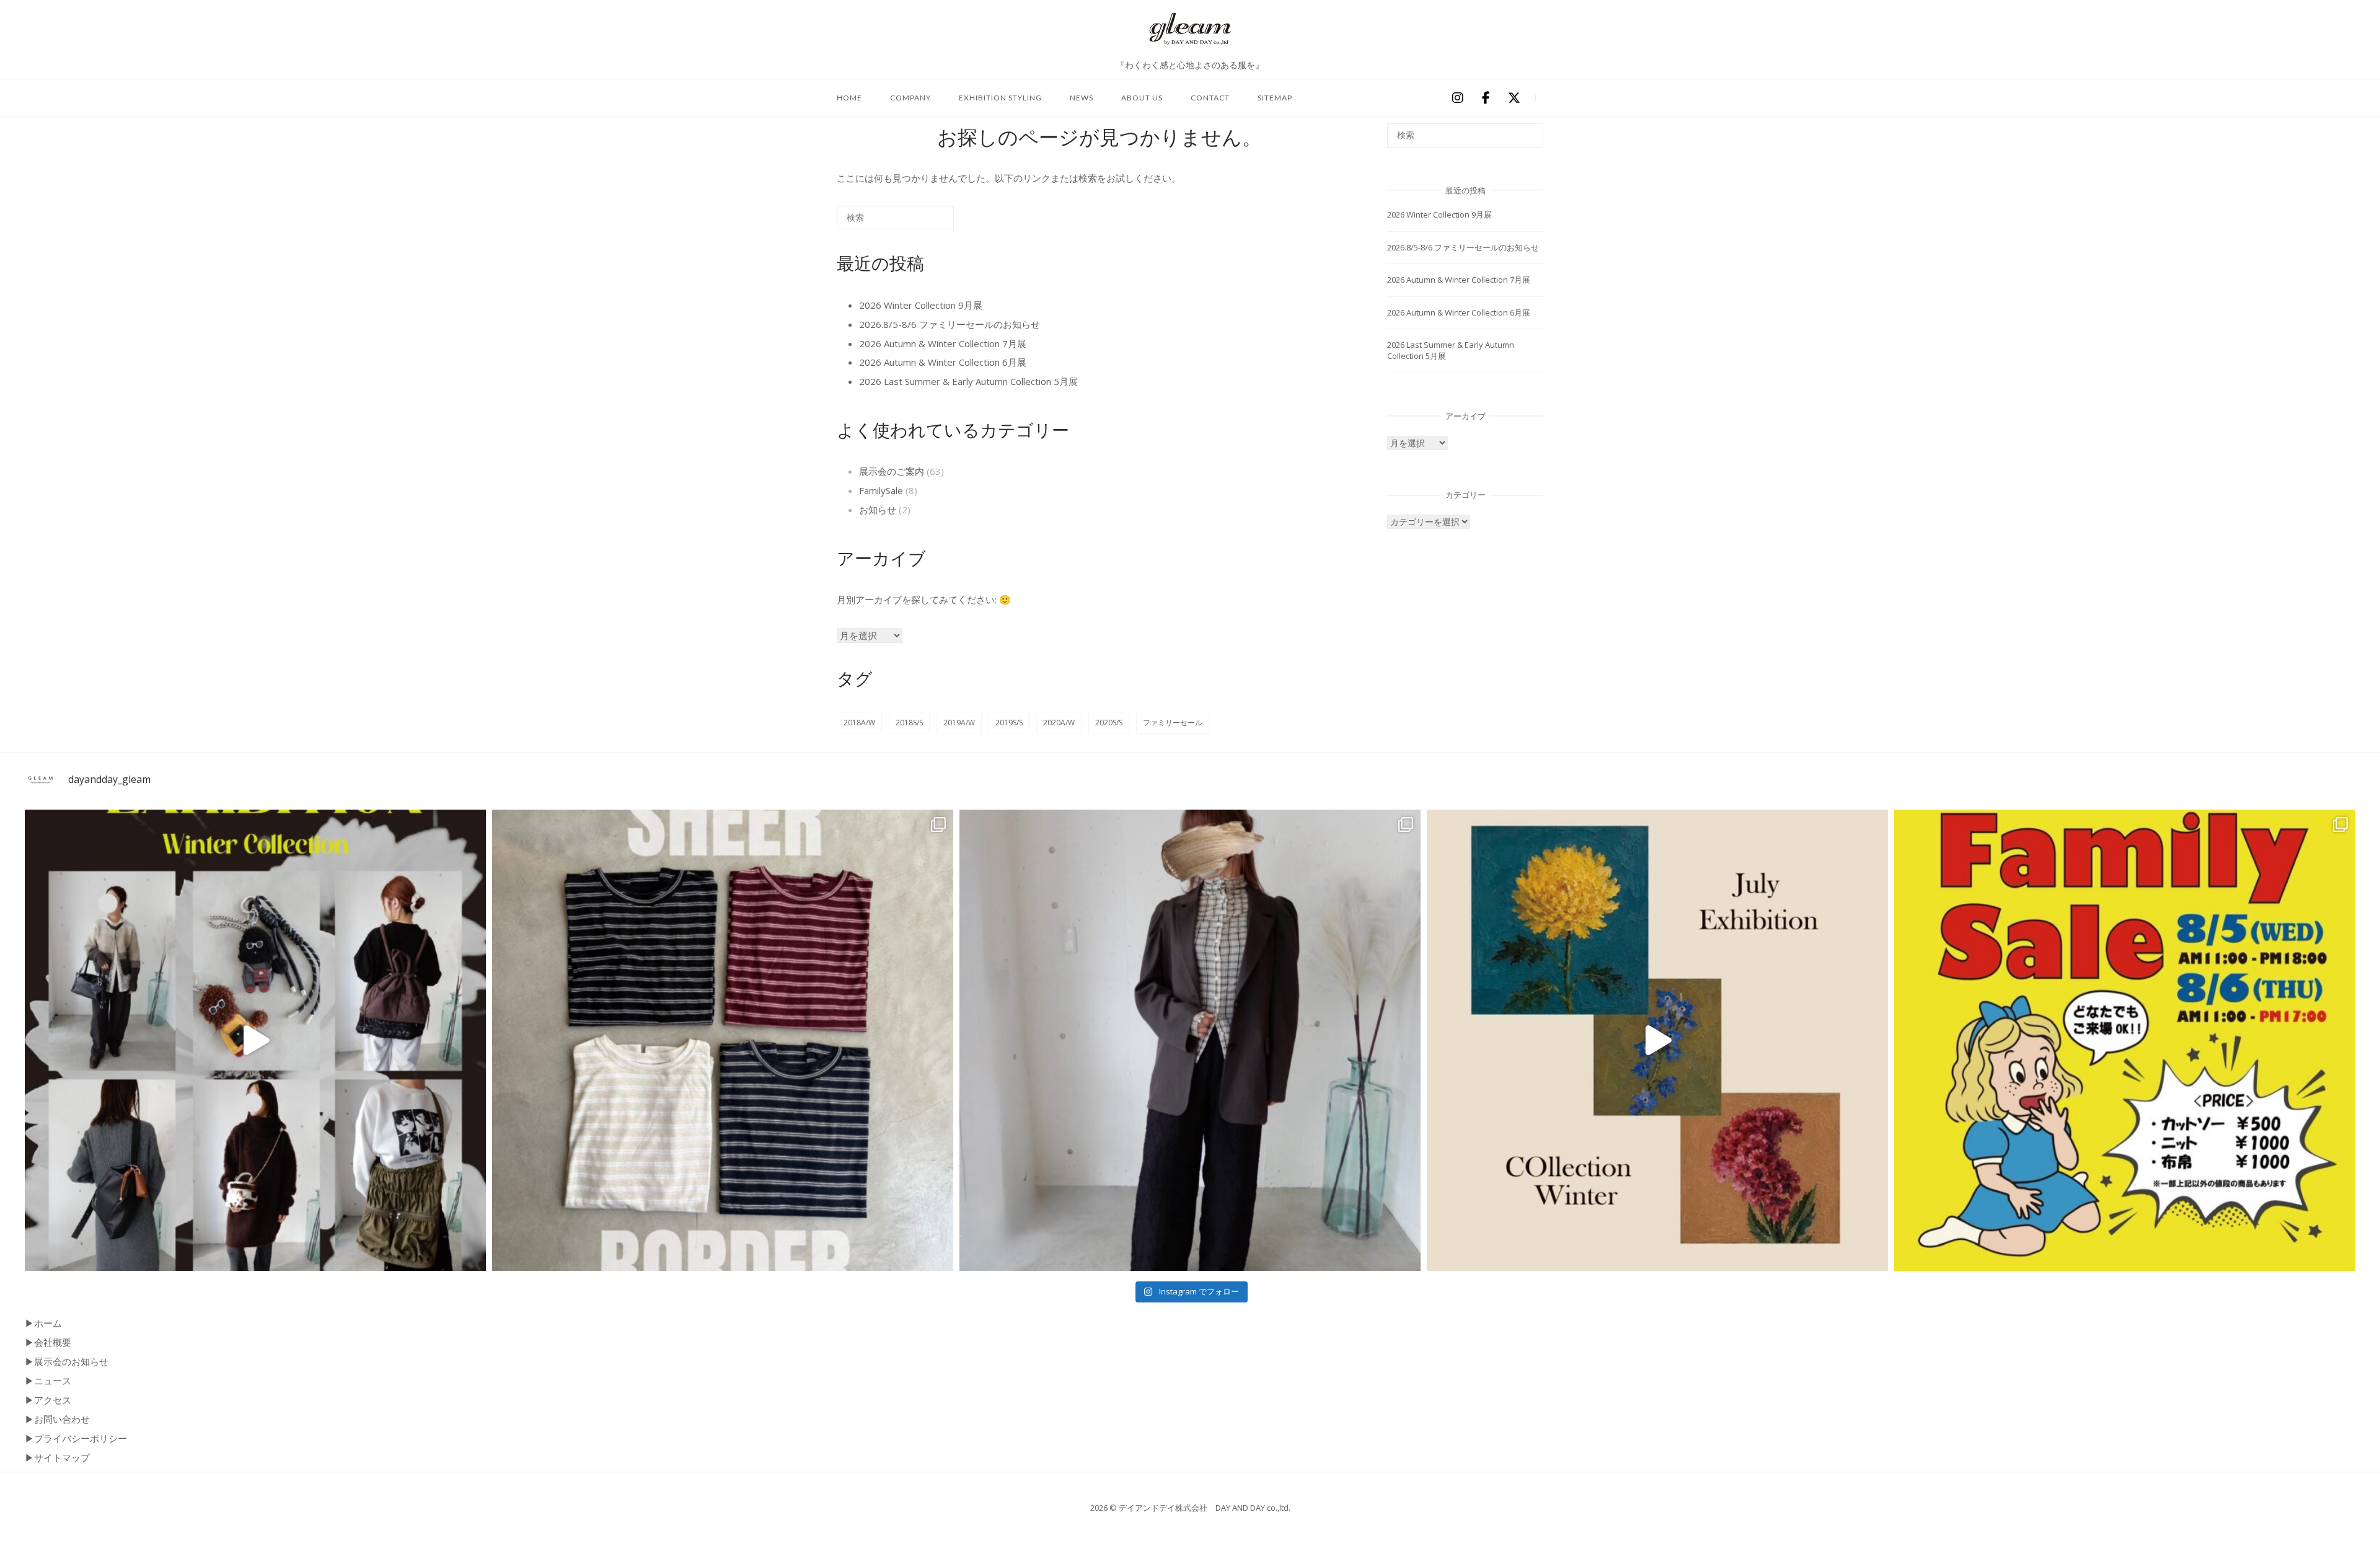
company (910, 98)
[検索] (926, 222)
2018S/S (909, 723)
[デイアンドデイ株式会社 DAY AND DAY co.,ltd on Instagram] (1457, 99)
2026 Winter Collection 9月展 (921, 305)
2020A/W (1059, 723)
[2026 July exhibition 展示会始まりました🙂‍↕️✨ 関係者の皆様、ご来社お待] (1657, 1040)
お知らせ (878, 510)
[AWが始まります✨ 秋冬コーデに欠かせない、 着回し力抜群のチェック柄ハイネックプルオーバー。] (1190, 1040)
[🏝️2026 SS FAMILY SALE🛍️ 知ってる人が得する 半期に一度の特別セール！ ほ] (2125, 1040)
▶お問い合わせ (57, 1419)
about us (1142, 98)
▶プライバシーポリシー (76, 1438)
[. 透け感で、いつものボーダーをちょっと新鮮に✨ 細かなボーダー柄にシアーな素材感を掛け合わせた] (723, 1040)
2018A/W (859, 723)
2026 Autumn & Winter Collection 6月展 (943, 362)
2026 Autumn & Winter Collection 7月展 (943, 343)
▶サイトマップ (57, 1457)
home (849, 98)
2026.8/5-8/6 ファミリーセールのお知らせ (950, 324)
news (1082, 98)
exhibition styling (1000, 98)
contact (1210, 98)
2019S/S (1009, 723)
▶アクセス (48, 1400)
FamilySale (881, 490)
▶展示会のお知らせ (67, 1361)
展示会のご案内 (892, 471)
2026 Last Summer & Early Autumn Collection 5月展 (968, 381)
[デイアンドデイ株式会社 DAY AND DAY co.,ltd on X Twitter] (1514, 99)
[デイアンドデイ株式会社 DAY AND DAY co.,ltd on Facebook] (1486, 99)
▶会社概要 (48, 1342)
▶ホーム (43, 1323)
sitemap (1275, 98)
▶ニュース (48, 1381)
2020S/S (1109, 723)
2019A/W (959, 723)
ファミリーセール (1173, 723)
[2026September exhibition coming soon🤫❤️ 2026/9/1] (255, 1040)
